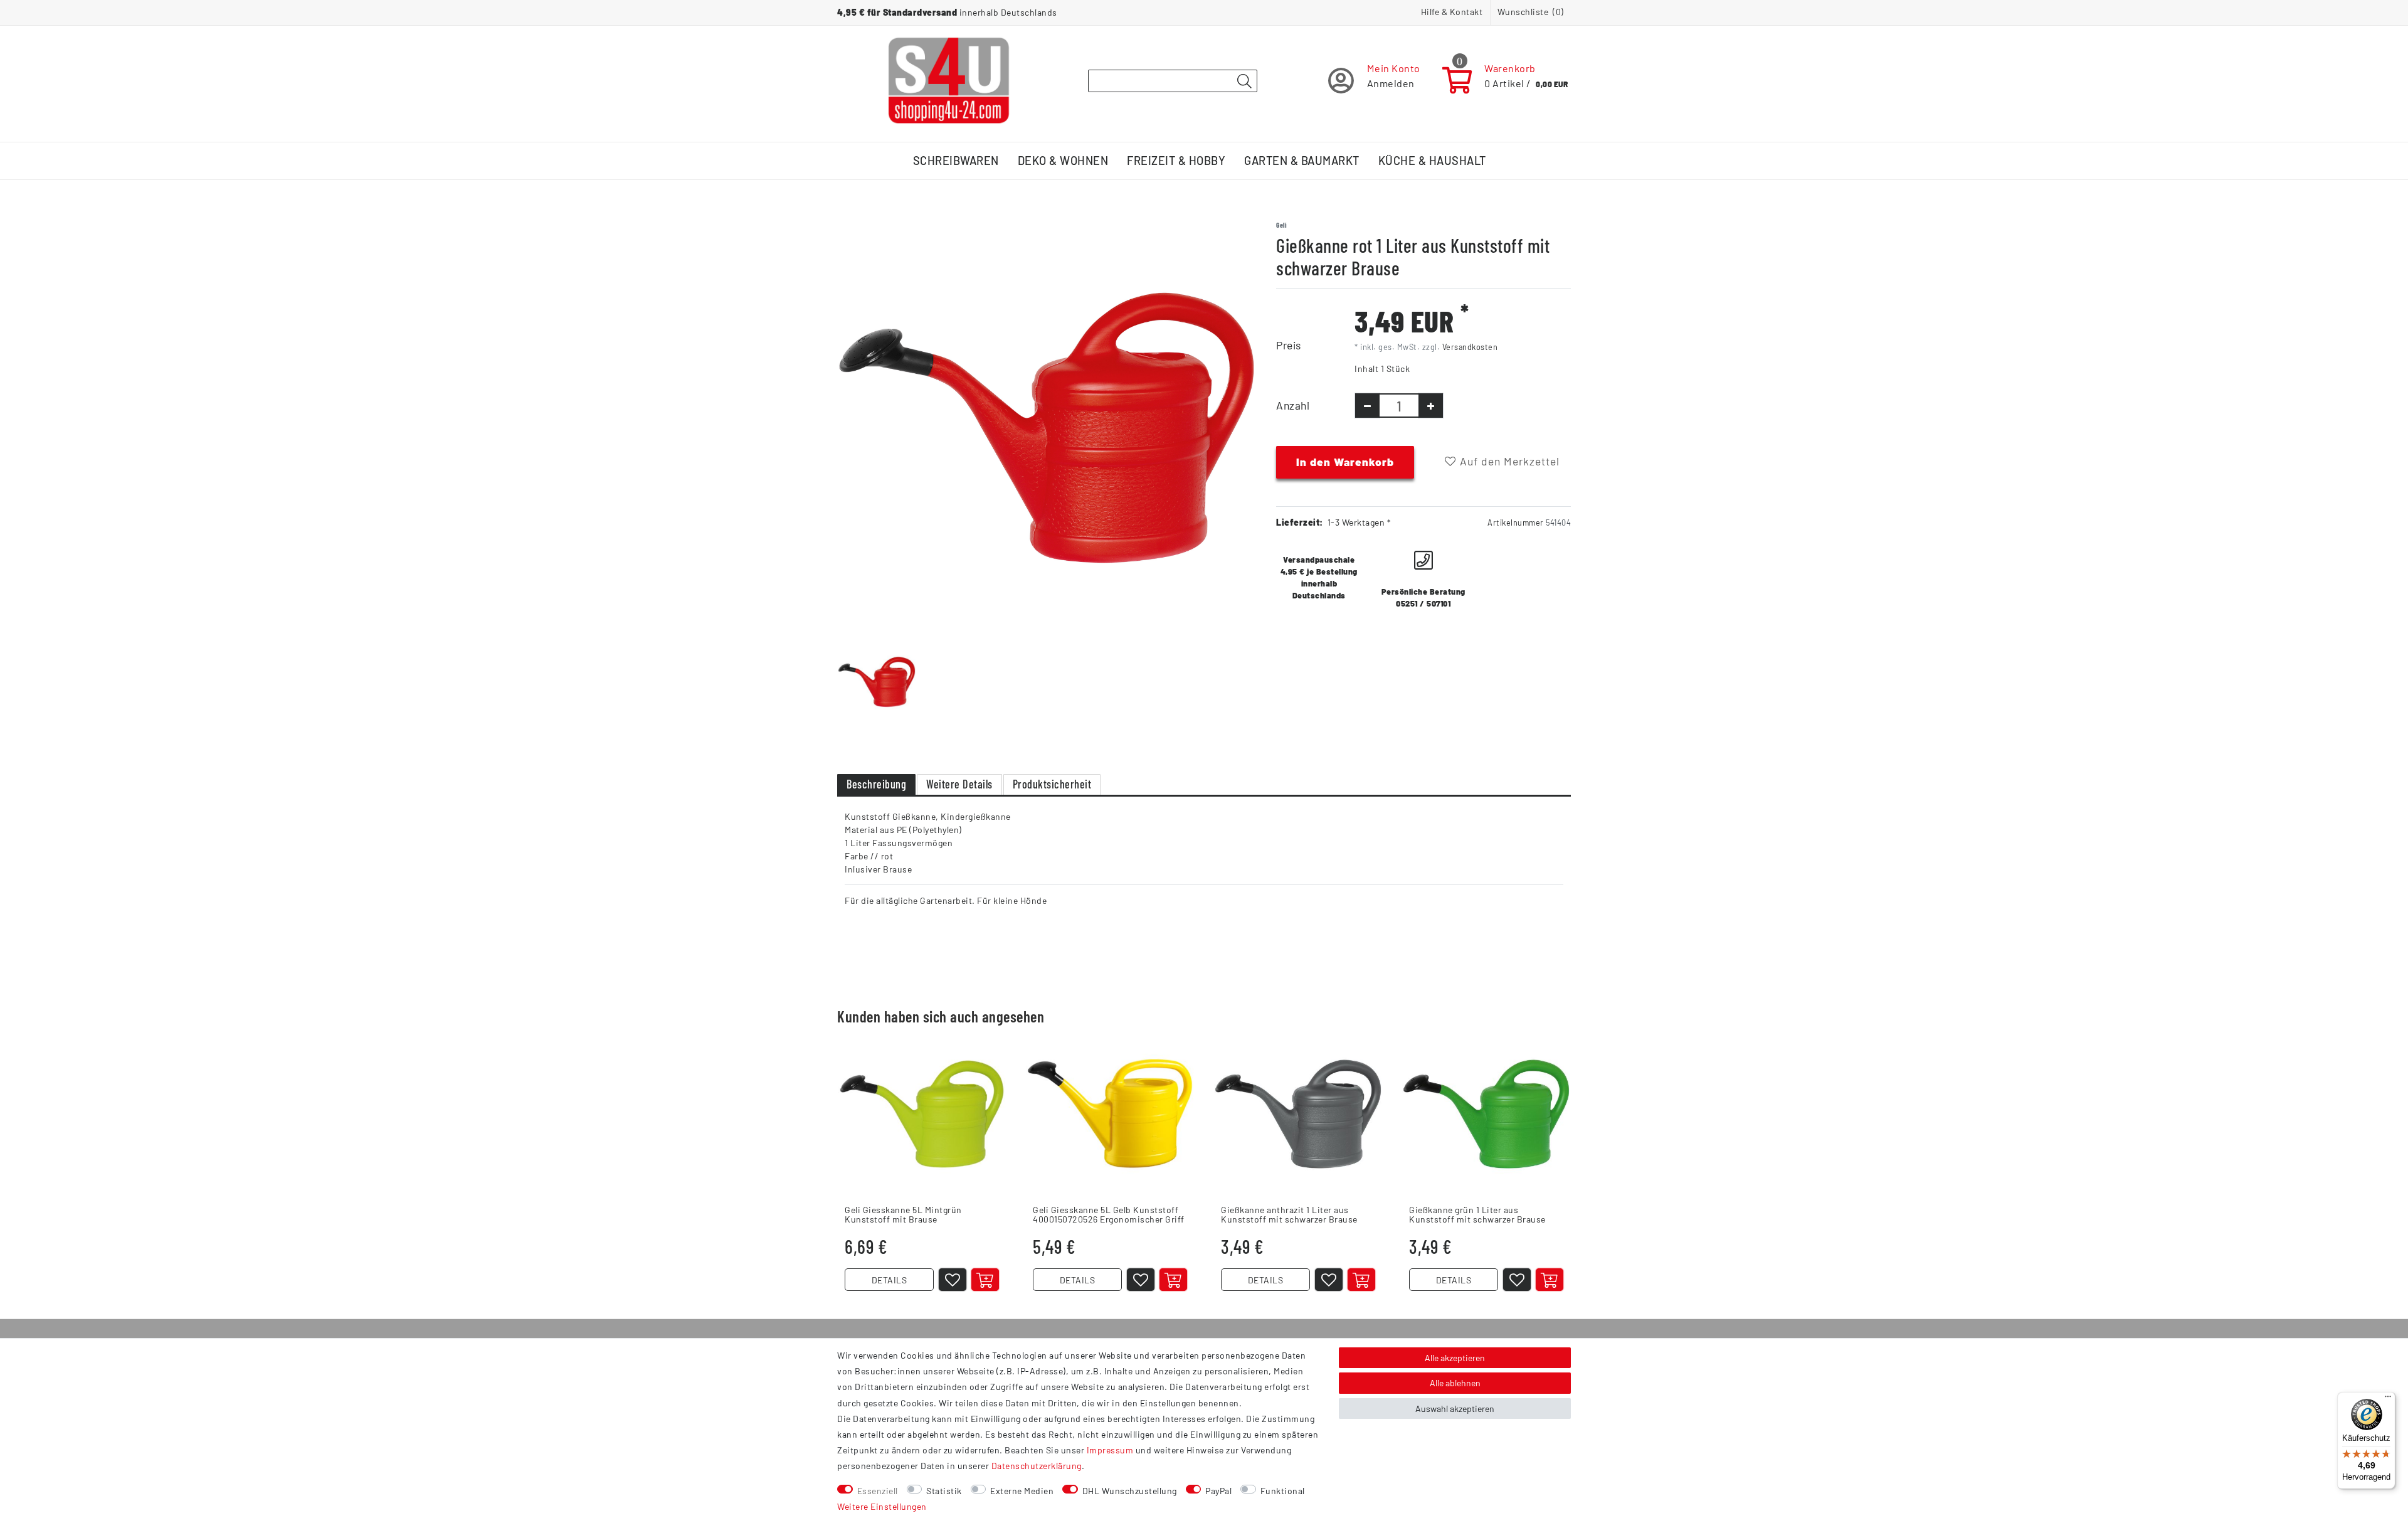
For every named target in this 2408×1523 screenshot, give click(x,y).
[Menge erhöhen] (1431, 406)
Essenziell (878, 1491)
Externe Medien (1022, 1491)
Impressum (1110, 1450)
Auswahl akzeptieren (1455, 1409)
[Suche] (1244, 82)
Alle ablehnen (1455, 1383)
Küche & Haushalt (1432, 161)
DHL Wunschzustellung (1130, 1491)
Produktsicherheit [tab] (1052, 784)
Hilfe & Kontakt (1452, 12)
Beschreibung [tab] (876, 784)
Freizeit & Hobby (1176, 161)
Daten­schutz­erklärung (1037, 1466)
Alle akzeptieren (1455, 1358)
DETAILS (890, 1280)
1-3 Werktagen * (1360, 522)
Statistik (944, 1491)
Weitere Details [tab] (959, 784)
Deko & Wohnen (1063, 161)
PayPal (1218, 1491)
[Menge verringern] (1367, 406)
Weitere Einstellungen (882, 1506)
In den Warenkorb (1345, 462)
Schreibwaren (956, 161)
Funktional (1283, 1491)
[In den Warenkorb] (985, 1280)
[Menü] (2388, 1399)
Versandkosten (1470, 347)
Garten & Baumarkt (1302, 161)
